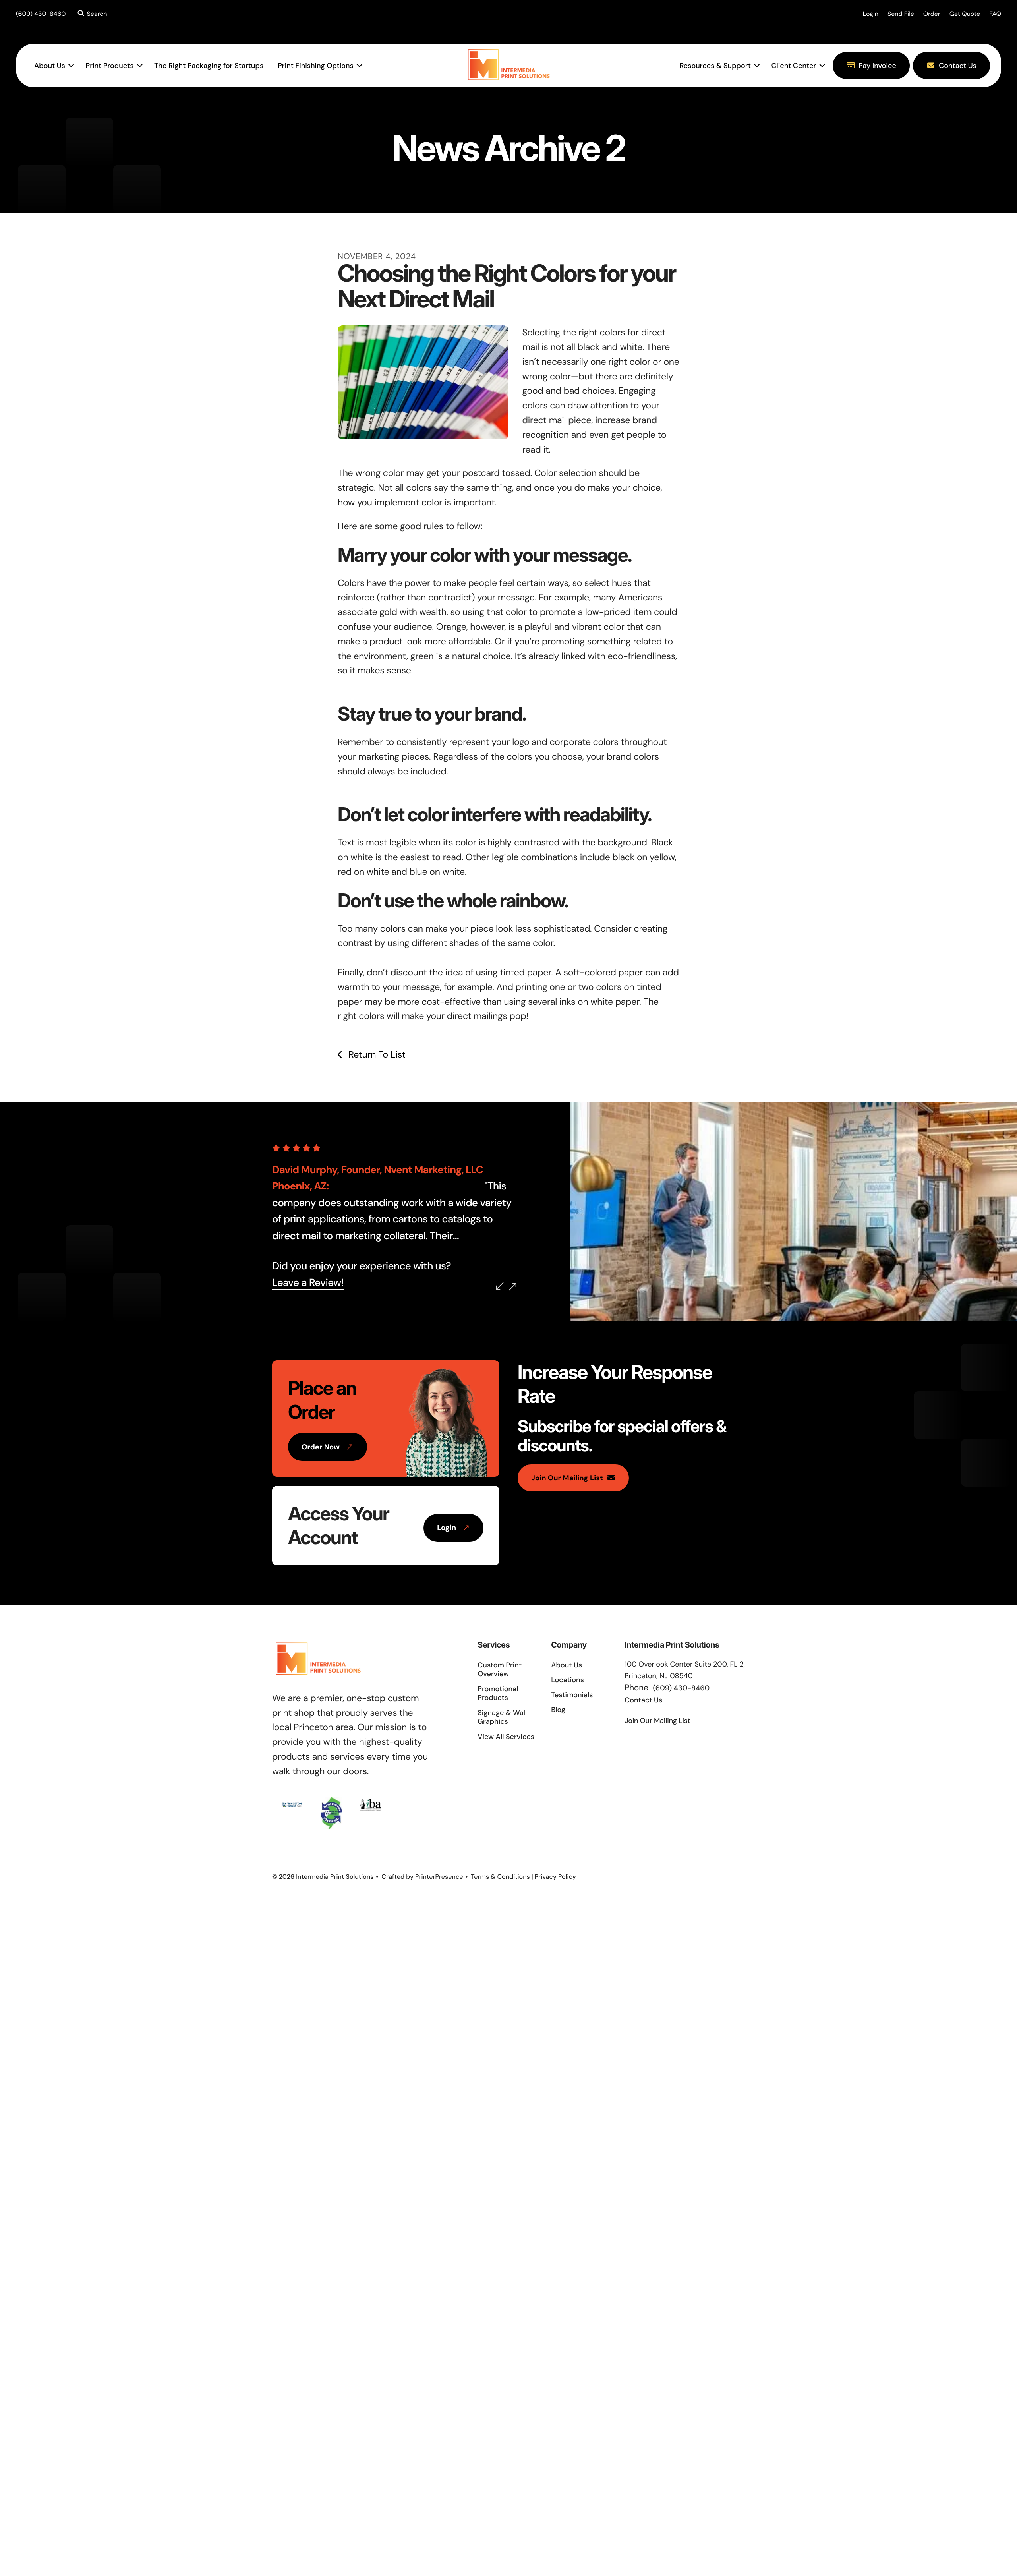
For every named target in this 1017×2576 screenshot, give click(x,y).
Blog (558, 1710)
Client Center (794, 66)
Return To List (376, 1055)
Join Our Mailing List (567, 1478)
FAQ (995, 14)
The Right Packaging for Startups (209, 66)
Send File (901, 14)
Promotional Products (498, 1693)
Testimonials (572, 1695)
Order (932, 14)
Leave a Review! (308, 1283)
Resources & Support (715, 66)
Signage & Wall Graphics (502, 1717)
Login (871, 14)
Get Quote (965, 14)
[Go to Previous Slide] (500, 1286)
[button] (91, 14)
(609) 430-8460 (41, 14)
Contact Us (958, 66)
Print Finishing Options (316, 66)
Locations (567, 1680)
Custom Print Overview (500, 1670)
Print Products (110, 66)
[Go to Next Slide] (512, 1287)
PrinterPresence (439, 1877)
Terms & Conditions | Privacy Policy (524, 1877)
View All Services (506, 1737)
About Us (50, 66)
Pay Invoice (877, 66)
